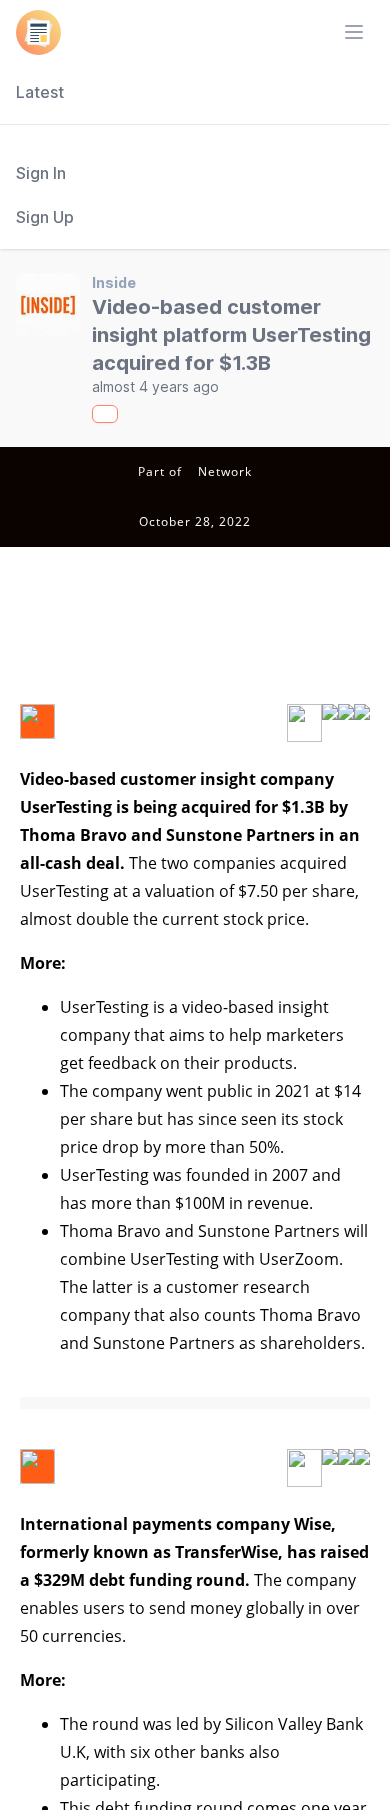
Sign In (41, 173)
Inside (114, 282)
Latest (40, 92)
